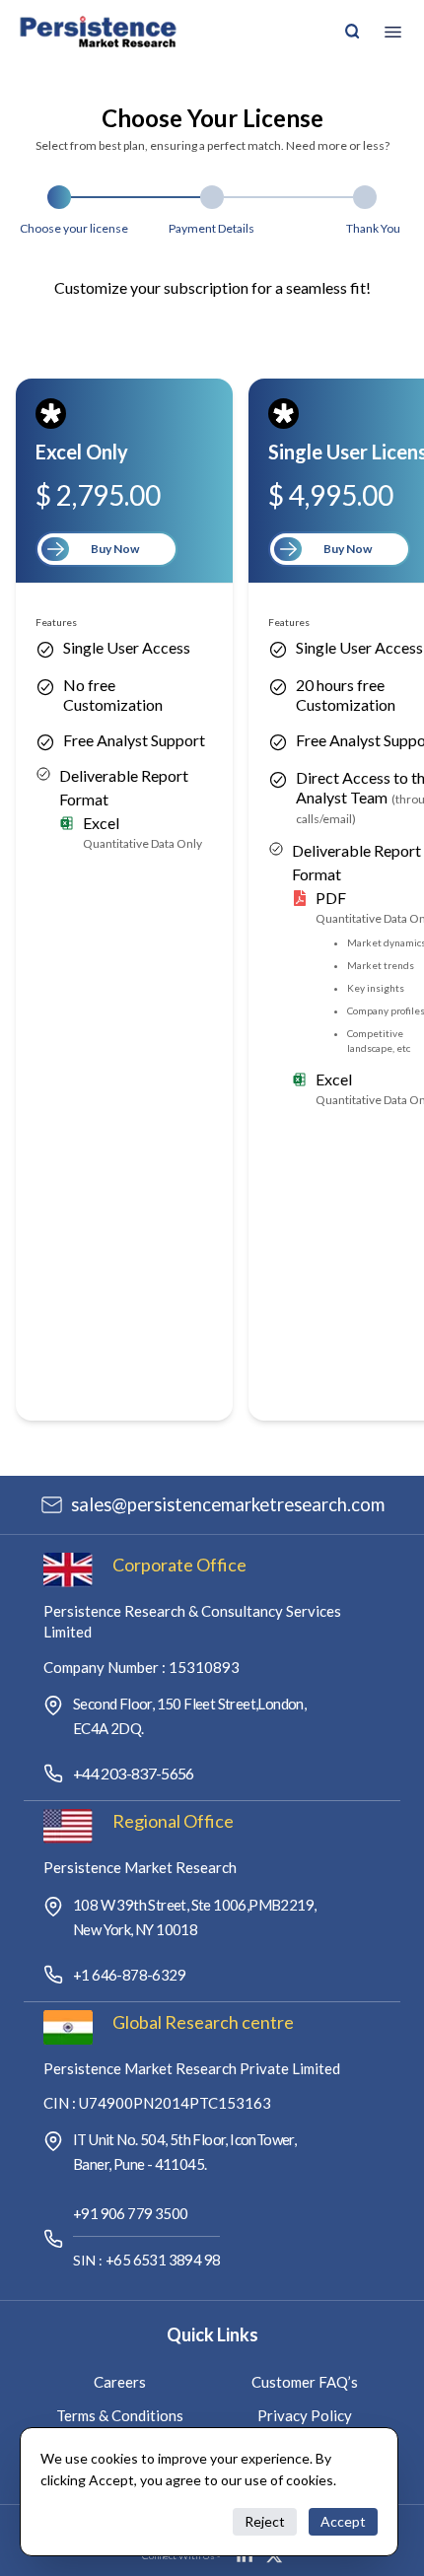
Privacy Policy (305, 2415)
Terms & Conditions (120, 2415)
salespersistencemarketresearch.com (228, 1504)
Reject (265, 2521)
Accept (343, 2521)
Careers (120, 2382)
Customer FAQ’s (305, 2382)
